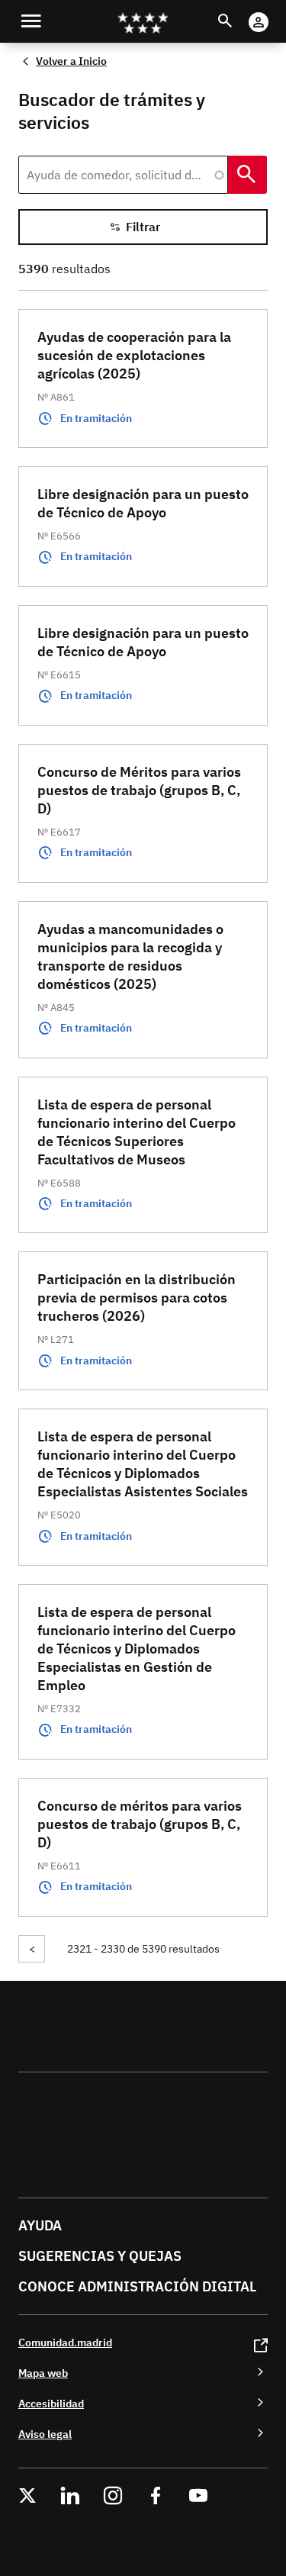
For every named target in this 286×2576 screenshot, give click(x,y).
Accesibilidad (51, 2403)
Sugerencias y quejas (100, 2256)
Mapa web (43, 2373)
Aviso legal (45, 2434)
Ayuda (40, 2225)
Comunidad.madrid (65, 2342)
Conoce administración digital (137, 2286)
